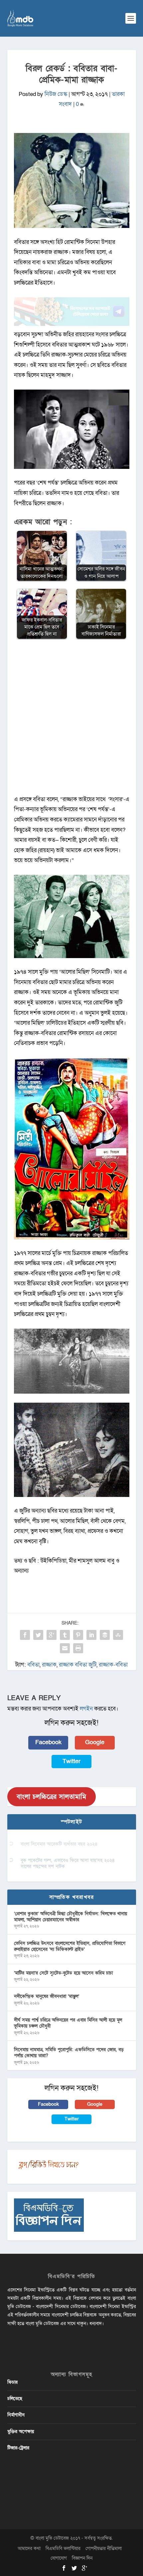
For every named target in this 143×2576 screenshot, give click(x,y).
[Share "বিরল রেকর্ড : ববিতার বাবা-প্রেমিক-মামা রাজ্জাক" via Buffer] (105, 1635)
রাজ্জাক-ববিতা (113, 1665)
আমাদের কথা (29, 2549)
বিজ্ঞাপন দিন (82, 2558)
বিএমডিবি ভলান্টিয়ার (63, 2549)
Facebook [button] (48, 1742)
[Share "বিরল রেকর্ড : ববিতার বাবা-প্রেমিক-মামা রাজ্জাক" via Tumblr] (65, 1635)
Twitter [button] (71, 1761)
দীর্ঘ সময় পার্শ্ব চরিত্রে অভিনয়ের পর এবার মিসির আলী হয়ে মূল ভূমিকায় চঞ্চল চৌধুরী (68, 2023)
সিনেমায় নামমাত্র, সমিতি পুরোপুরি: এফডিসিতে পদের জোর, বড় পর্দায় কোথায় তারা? (69, 2053)
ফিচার (12, 2382)
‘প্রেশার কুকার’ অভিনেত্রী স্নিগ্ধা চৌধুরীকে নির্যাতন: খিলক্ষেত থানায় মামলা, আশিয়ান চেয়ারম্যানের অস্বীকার (71, 1917)
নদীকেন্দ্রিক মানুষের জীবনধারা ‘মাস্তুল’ (47, 1996)
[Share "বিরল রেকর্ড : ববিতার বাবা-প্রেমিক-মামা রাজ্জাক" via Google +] (52, 1635)
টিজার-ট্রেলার (18, 2448)
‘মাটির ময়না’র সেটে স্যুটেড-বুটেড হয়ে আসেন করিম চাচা (63, 1973)
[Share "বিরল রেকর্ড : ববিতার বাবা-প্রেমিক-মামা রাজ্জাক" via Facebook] (25, 1635)
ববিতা (33, 1665)
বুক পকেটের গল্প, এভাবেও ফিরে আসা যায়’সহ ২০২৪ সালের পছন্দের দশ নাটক (68, 1863)
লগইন (86, 1709)
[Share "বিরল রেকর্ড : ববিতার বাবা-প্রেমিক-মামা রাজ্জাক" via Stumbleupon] (118, 1635)
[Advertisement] (71, 720)
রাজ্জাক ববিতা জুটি (78, 1665)
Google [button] (95, 1742)
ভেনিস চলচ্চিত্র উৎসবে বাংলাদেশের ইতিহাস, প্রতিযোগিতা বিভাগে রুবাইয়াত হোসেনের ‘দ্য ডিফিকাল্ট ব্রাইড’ (70, 1946)
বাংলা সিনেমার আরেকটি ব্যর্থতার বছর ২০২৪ (59, 1844)
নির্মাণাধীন (16, 2415)
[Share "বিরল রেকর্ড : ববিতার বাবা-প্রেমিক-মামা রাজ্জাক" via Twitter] (38, 1635)
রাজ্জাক (49, 1665)
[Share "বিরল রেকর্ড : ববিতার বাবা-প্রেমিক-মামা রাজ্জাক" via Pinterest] (78, 1635)
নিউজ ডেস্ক (56, 94)
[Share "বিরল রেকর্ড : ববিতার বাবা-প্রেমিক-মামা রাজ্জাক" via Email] (65, 1648)
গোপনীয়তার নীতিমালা (104, 2549)
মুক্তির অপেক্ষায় (21, 2432)
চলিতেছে (15, 2399)
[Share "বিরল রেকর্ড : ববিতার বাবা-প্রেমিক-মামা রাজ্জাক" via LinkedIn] (91, 1635)
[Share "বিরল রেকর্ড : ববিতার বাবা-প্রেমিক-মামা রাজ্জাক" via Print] (78, 1648)
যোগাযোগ (59, 2558)
